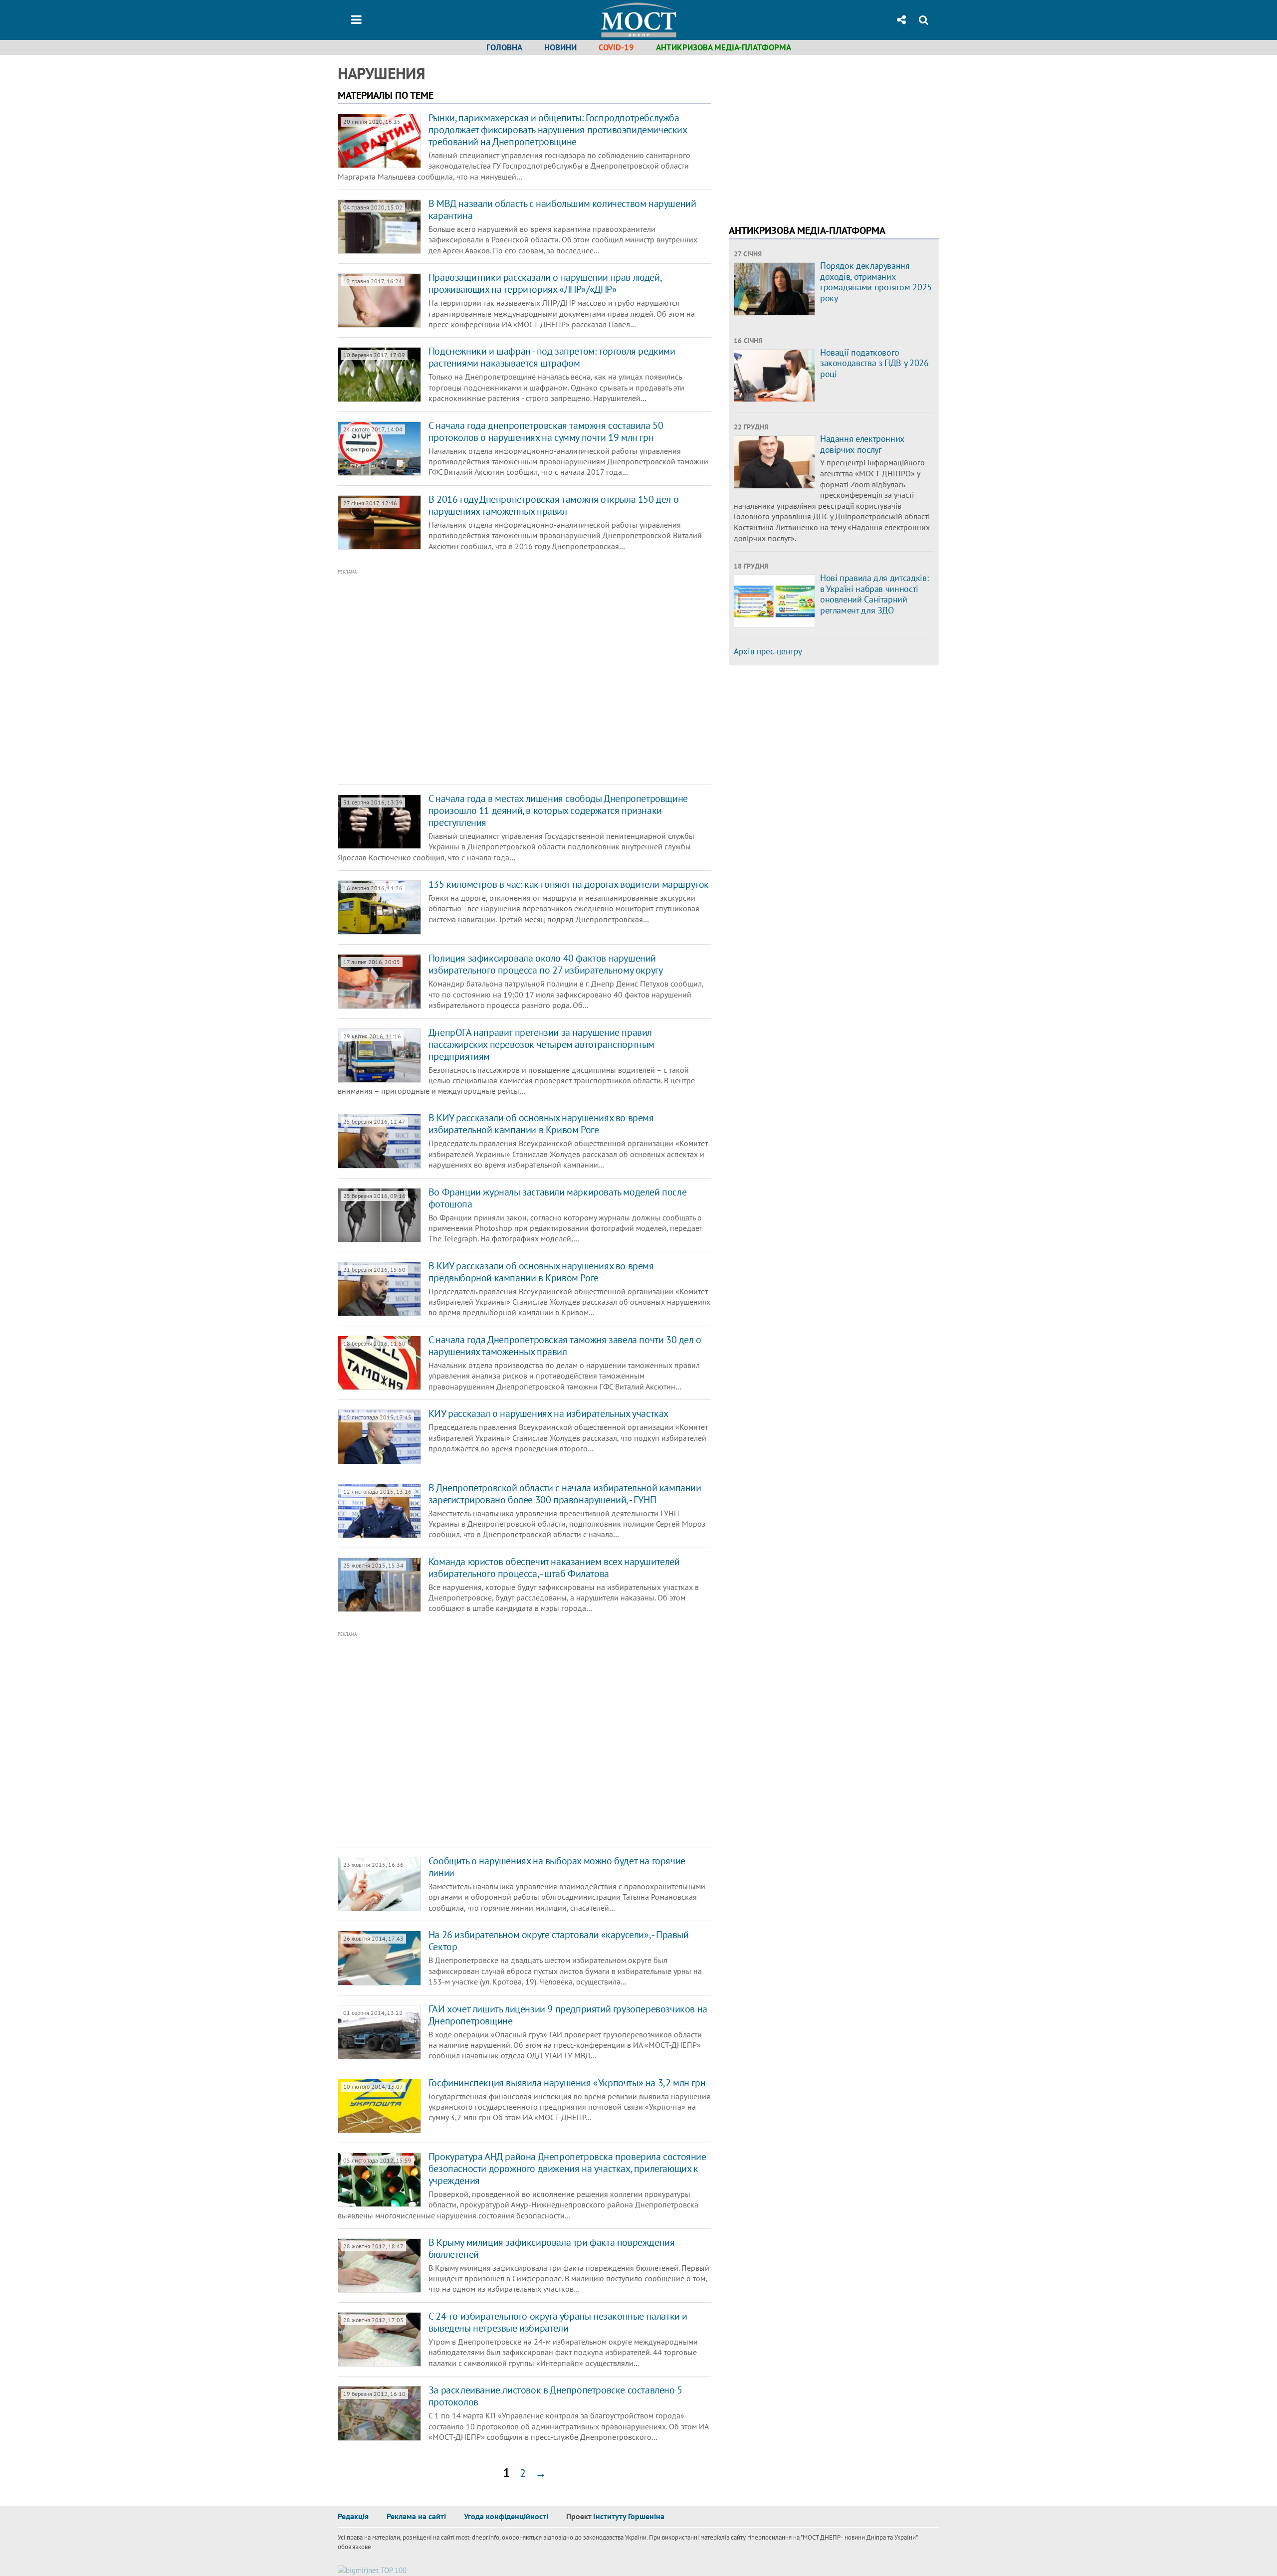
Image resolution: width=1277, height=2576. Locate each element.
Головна (504, 47)
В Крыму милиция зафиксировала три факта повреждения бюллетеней (552, 2248)
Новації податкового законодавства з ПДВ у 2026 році (874, 363)
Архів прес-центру (768, 651)
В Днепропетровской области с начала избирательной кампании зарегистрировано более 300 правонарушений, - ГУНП (565, 1494)
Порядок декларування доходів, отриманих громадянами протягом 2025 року (876, 282)
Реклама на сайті (416, 2516)
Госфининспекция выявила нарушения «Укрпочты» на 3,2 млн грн (567, 2083)
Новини (560, 47)
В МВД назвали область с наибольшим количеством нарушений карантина (562, 209)
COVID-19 (616, 47)
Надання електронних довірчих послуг (862, 444)
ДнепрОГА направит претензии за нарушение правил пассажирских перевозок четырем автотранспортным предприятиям (541, 1044)
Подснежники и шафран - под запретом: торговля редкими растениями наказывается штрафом (552, 357)
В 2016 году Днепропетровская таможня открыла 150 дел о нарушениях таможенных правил (553, 505)
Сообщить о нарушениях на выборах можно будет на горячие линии (557, 1867)
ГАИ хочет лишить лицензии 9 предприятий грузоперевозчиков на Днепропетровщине (568, 2015)
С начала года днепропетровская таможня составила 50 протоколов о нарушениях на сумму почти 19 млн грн (546, 431)
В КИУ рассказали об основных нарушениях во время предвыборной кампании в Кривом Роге (541, 1272)
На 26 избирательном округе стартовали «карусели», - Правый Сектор (559, 1941)
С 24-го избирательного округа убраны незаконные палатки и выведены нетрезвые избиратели (558, 2322)
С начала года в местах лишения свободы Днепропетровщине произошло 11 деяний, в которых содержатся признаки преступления (558, 810)
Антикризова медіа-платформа (724, 47)
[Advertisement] (482, 677)
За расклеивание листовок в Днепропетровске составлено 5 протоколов (555, 2396)
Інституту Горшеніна (629, 2516)
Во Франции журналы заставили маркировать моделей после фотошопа (557, 1198)
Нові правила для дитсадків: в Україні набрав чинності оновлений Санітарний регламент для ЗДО (874, 594)
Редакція (353, 2516)
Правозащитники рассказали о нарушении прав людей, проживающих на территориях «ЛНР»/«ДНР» (545, 283)
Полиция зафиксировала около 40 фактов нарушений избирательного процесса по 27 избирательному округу (546, 964)
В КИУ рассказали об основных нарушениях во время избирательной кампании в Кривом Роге (541, 1124)
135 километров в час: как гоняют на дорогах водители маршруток (569, 884)
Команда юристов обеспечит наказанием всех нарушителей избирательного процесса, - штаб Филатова (554, 1568)
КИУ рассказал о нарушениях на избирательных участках (548, 1413)
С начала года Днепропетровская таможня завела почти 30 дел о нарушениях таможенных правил (565, 1346)
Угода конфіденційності (506, 2516)
